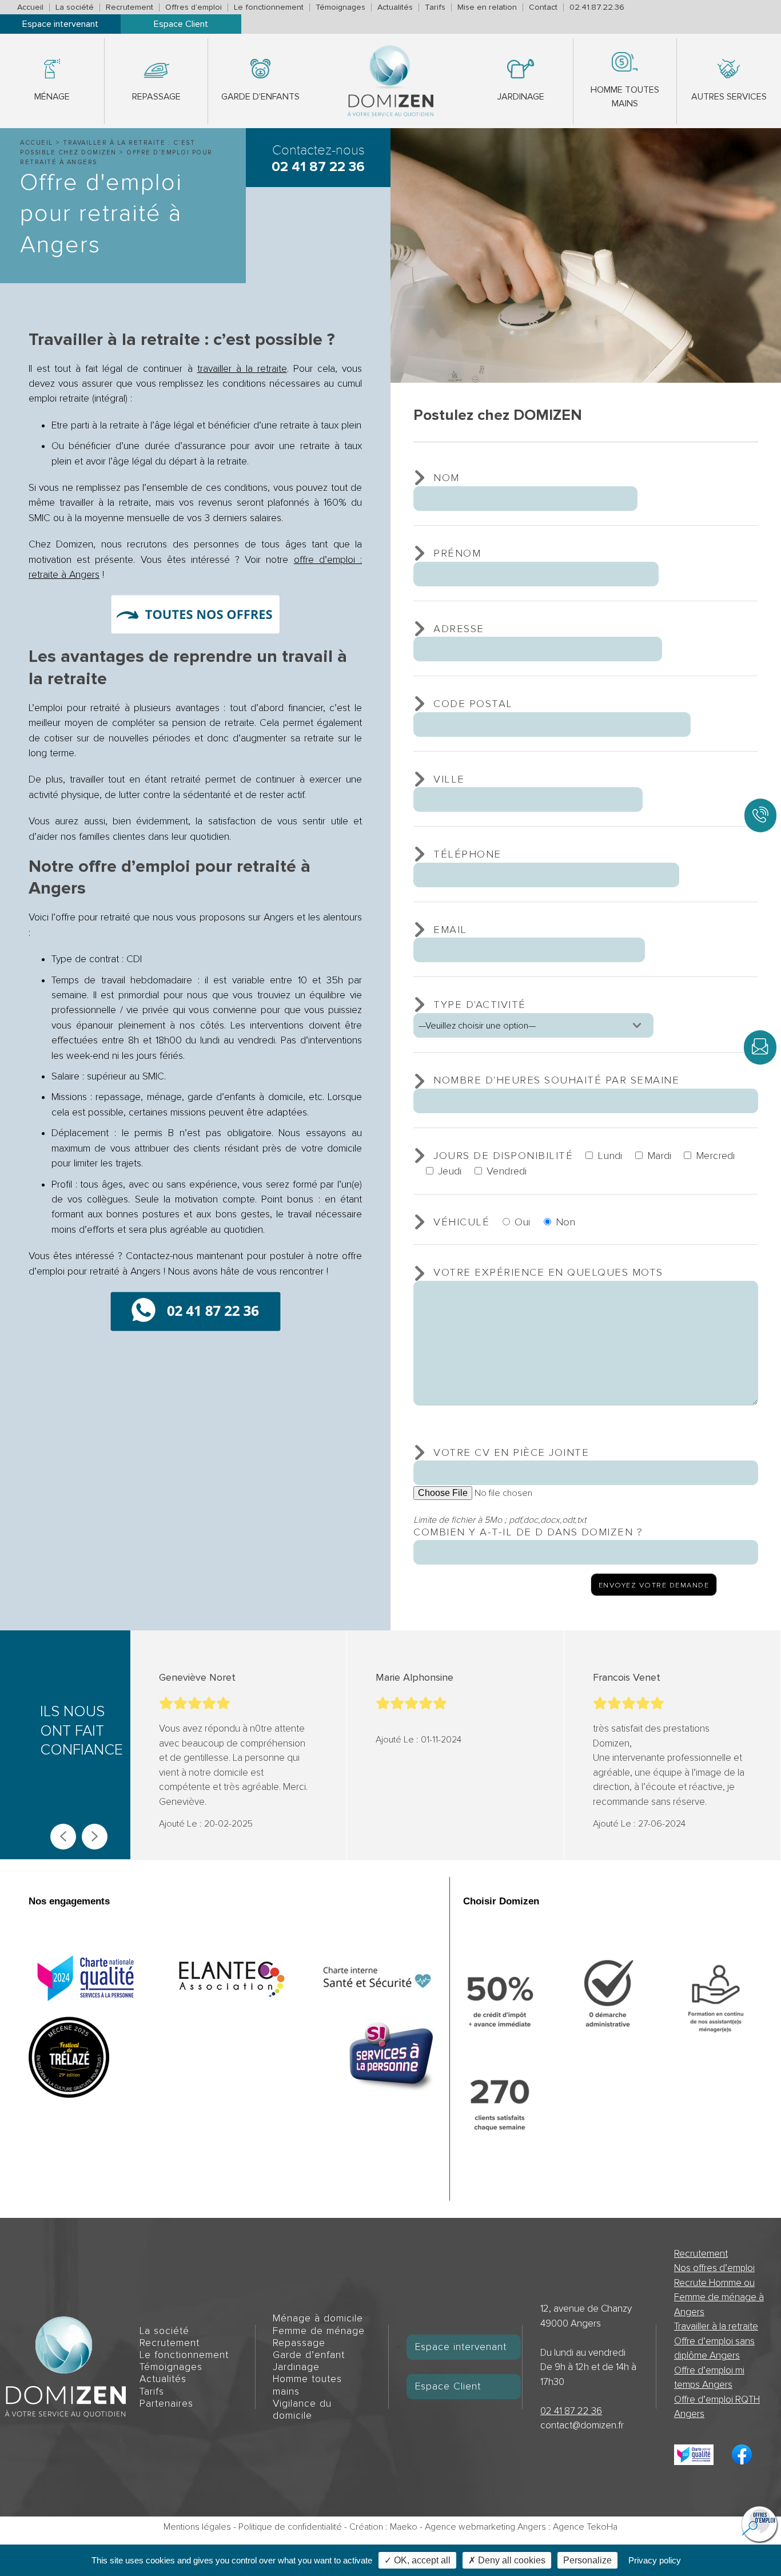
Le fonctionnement (269, 7)
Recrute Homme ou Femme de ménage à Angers (719, 2297)
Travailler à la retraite (716, 2326)
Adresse (459, 629)
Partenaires (166, 2404)
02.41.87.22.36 (597, 7)
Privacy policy (655, 2560)
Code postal (473, 704)
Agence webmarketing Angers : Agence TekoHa (521, 2527)
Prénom (457, 553)
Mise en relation (487, 7)
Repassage (156, 97)
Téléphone (467, 854)
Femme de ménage (319, 2331)
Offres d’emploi (194, 7)
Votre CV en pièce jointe (511, 1452)
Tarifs (435, 7)
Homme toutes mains (625, 97)
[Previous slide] (63, 1837)
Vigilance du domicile (302, 2410)
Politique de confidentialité (290, 2527)
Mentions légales (197, 2527)
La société (75, 7)
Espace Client (181, 24)
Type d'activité (480, 1005)
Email (450, 930)
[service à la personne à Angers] (391, 2057)
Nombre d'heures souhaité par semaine (556, 1080)
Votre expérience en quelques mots (548, 1272)
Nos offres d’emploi (714, 2268)
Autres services (729, 97)
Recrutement (129, 7)
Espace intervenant (60, 24)
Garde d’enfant (309, 2355)
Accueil (30, 7)
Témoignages (340, 7)
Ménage (52, 97)
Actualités (395, 7)
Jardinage (521, 97)
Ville (449, 779)
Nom (447, 478)
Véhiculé (461, 1222)
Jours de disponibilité (503, 1156)
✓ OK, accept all (417, 2560)
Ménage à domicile (318, 2318)
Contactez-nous (318, 158)
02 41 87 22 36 (571, 2411)
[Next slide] (95, 1837)
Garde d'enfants (260, 97)
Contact (543, 7)
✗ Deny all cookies (507, 2560)
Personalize (587, 2560)
